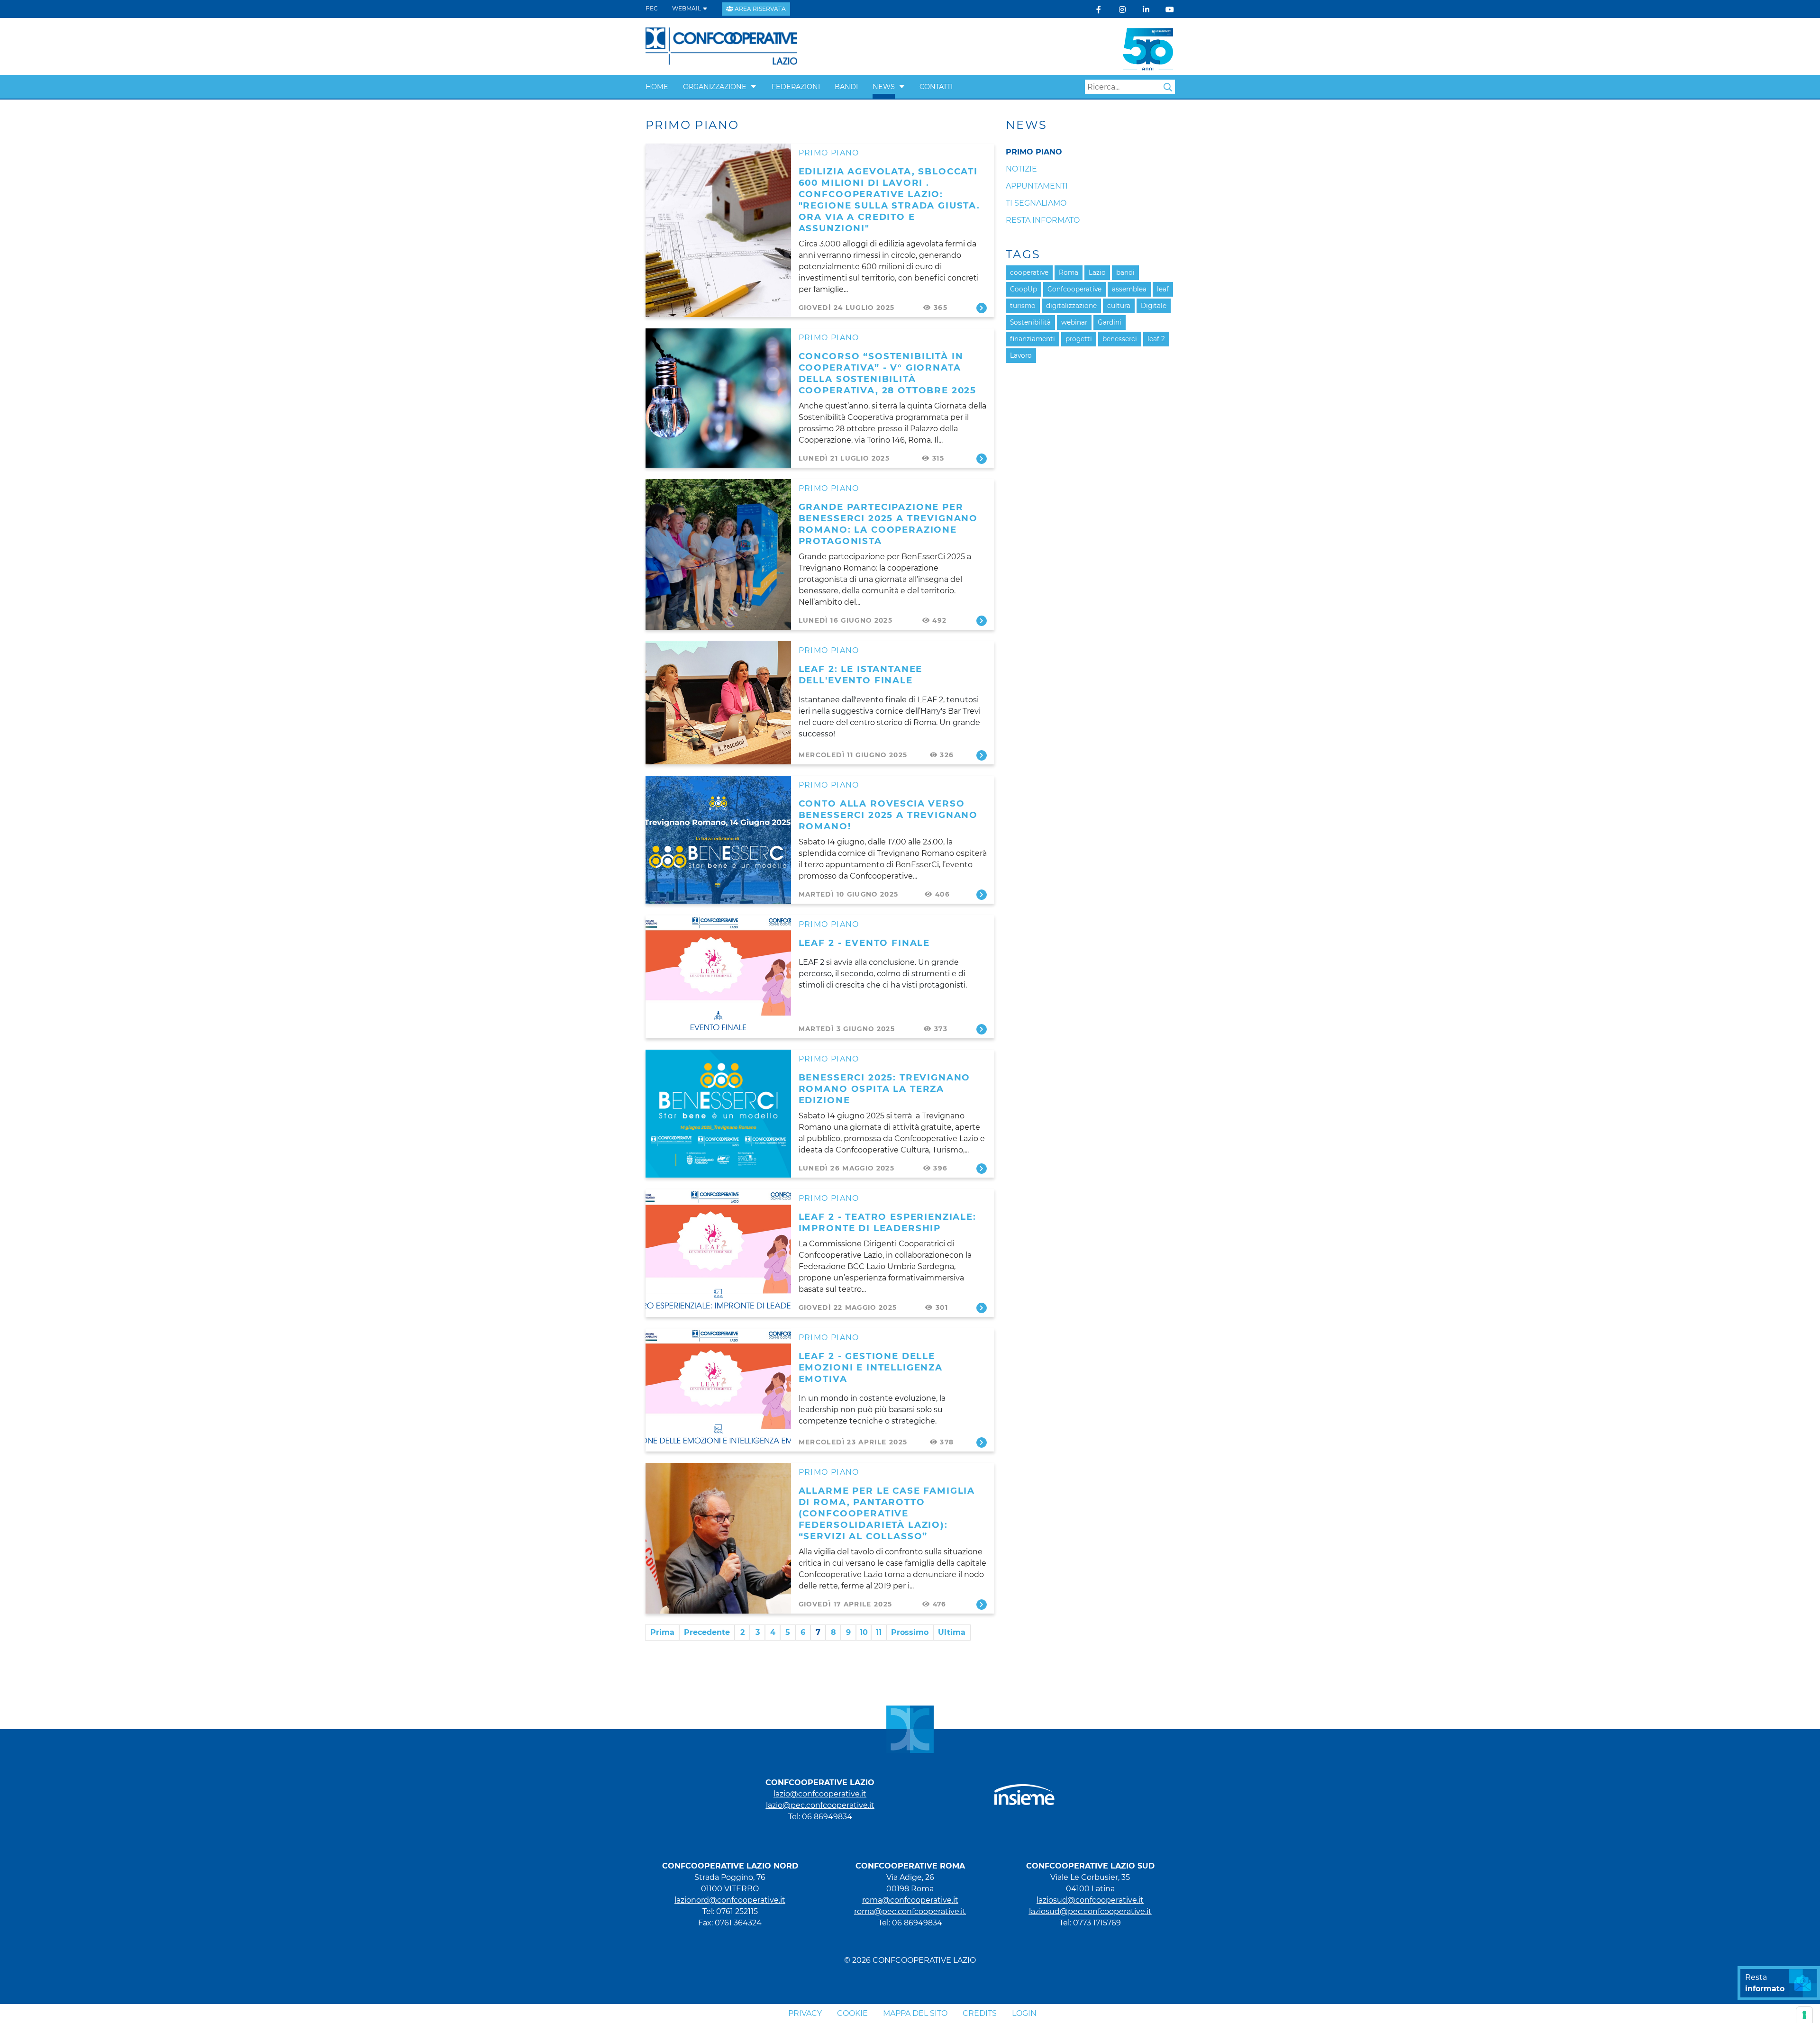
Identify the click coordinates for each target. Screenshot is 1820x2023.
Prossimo (910, 1632)
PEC (652, 8)
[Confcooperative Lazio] (722, 46)
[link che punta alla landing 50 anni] (1148, 46)
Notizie (1021, 169)
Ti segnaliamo (1036, 203)
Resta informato (1043, 220)
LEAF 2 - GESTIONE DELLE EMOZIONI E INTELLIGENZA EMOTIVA (871, 1367)
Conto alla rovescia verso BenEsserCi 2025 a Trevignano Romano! (888, 815)
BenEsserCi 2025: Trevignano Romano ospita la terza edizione (885, 1089)
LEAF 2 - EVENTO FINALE (864, 943)
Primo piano (829, 153)
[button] (754, 87)
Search (1168, 87)
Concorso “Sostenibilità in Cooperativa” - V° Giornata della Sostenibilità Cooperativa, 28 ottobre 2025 (888, 373)
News (884, 87)
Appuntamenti (1037, 186)
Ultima (952, 1632)
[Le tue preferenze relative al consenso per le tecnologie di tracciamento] (1804, 2015)
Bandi (846, 87)
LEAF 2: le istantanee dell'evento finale (861, 675)
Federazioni (796, 87)
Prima (662, 1632)
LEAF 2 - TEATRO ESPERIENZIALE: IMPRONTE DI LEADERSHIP (887, 1222)
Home (657, 87)
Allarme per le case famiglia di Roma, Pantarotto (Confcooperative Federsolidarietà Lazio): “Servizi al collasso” (887, 1513)
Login (1024, 2013)
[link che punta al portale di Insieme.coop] (1024, 1790)
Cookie (852, 2013)
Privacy (805, 2013)
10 (864, 1632)
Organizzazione (715, 87)
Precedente (707, 1632)
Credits (980, 2013)
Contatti (936, 87)
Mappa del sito (915, 2013)
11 (879, 1632)
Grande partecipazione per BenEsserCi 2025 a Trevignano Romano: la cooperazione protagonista (888, 524)
